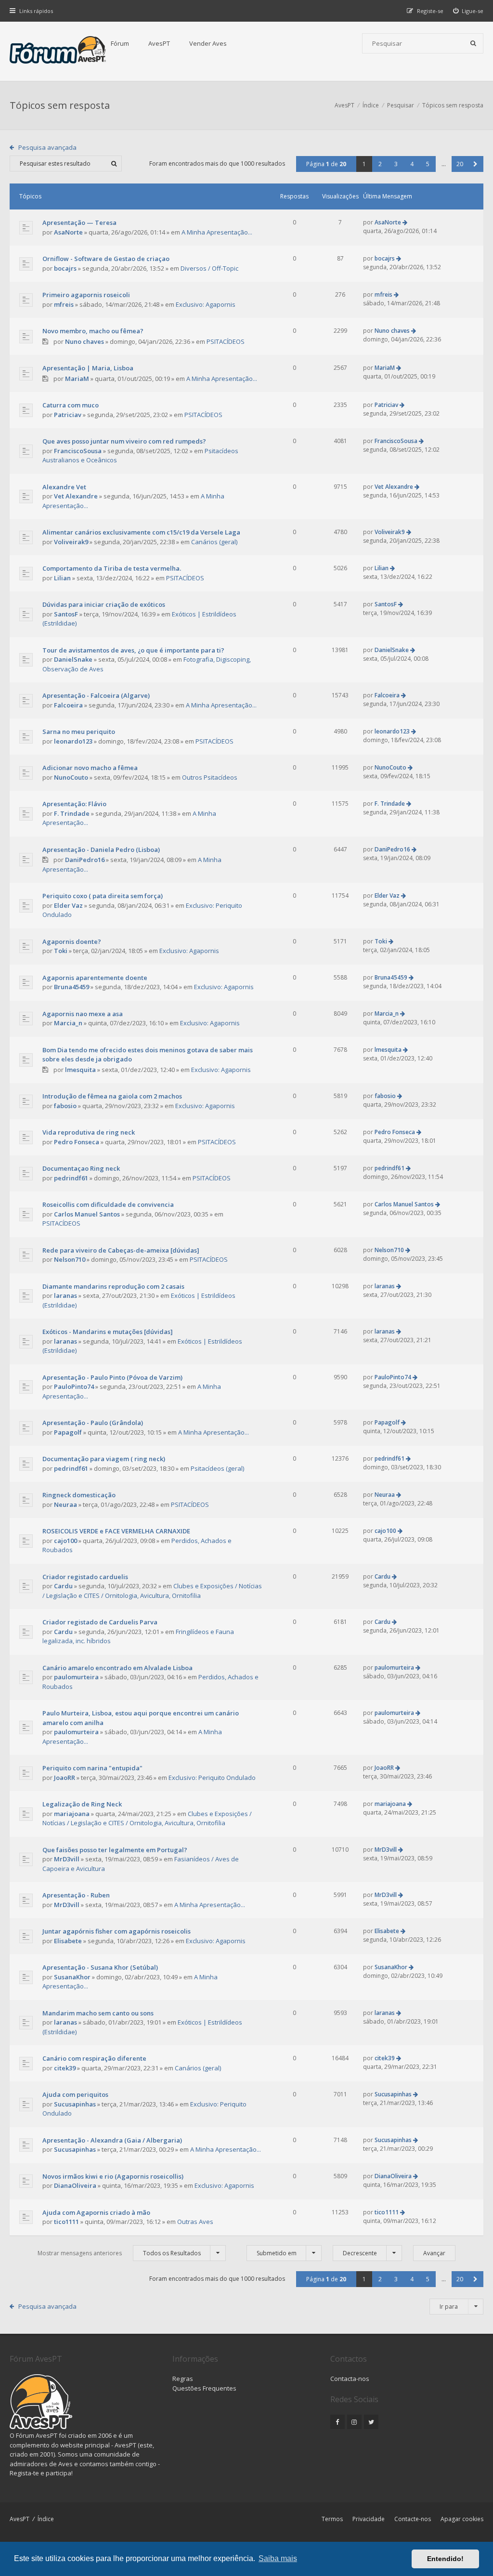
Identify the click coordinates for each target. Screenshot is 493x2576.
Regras (183, 2379)
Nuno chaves (84, 341)
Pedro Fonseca (77, 1142)
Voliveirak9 (71, 542)
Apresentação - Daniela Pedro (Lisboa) (101, 850)
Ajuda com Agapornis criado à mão (96, 2212)
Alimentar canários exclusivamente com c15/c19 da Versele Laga (141, 532)
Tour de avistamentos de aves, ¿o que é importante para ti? (133, 650)
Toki (61, 951)
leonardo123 (73, 741)
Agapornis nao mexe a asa (83, 1014)
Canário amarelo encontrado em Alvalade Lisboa (117, 1668)
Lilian (62, 578)
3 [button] (396, 164)
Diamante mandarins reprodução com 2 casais (113, 1286)
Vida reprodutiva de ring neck (89, 1132)
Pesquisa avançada (47, 147)
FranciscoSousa (78, 451)
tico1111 (66, 2222)
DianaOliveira (75, 2185)
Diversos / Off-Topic (209, 268)
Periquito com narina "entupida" (92, 1768)
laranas (65, 1295)
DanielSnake (73, 659)
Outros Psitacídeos (210, 777)
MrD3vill (67, 1859)
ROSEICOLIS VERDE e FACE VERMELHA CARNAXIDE (116, 1531)
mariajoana (72, 1814)
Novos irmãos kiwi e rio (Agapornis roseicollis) (113, 2176)
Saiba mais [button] (278, 2558)
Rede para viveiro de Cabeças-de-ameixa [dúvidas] (121, 1250)
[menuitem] (468, 11)
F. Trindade (72, 813)
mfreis (64, 304)
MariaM (77, 379)
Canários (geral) (214, 542)
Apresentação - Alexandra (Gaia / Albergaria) (112, 2140)
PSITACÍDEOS (226, 341)
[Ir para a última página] (405, 222)
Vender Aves (208, 43)
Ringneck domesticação (79, 1495)
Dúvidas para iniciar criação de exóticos (104, 604)
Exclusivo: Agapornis (206, 304)
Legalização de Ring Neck (82, 1804)
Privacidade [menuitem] (369, 2519)
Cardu (63, 1586)
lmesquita (80, 1070)
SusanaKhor (72, 1977)
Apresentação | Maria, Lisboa (88, 368)
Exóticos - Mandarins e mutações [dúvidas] (108, 1332)
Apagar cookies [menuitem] (462, 2519)
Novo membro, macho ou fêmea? (93, 331)
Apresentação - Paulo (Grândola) (93, 1423)
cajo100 (65, 1541)
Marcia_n (68, 1023)
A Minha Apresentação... (217, 232)
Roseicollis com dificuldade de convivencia (108, 1204)
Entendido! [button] (445, 2559)
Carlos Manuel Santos (87, 1214)
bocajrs (65, 268)
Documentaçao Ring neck (81, 1168)
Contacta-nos (350, 2379)
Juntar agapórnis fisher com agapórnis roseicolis (117, 1931)
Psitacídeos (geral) (217, 1468)
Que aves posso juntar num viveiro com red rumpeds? (124, 441)
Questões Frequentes (204, 2388)
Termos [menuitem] (332, 2519)
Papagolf (68, 1432)
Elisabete (68, 1941)
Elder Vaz (68, 905)
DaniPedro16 (85, 860)
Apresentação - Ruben (76, 1895)
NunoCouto (71, 777)
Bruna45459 (71, 987)
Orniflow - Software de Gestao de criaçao (106, 259)
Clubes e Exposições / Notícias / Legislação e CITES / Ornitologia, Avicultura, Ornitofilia (152, 1591)
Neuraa (65, 1504)
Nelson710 (70, 1259)
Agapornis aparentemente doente (95, 978)
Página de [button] (326, 164)
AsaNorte (68, 232)
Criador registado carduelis (85, 1577)
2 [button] (380, 164)
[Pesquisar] (473, 43)
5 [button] (428, 164)
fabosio (65, 1106)
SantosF (66, 614)
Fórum (120, 43)
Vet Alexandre (76, 496)
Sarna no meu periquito (79, 732)
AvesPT (159, 43)
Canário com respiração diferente (94, 2058)
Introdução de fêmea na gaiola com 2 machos (112, 1096)
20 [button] (460, 164)
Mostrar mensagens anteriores (119, 2253)
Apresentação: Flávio (74, 804)
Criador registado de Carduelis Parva (100, 1622)
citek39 (65, 2068)
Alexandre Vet (64, 487)
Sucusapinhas (75, 2104)
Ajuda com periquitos (75, 2094)
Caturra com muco (71, 405)
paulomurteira (76, 1677)
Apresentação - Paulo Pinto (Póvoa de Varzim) (112, 1377)
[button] (475, 164)
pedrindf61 (71, 1178)
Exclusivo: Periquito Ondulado (212, 1778)
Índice (46, 2519)
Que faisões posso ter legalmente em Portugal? (115, 1850)
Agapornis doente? (72, 941)
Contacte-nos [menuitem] (413, 2519)
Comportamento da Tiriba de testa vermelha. (112, 568)
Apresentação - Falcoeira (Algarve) (96, 695)
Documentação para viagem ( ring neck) (104, 1459)
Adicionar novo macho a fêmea (90, 768)
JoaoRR (65, 1778)
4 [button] (412, 164)
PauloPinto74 (74, 1386)
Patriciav (68, 415)
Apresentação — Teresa (79, 222)
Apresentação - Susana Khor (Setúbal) (100, 1967)
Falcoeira (68, 705)
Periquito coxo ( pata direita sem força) (103, 896)
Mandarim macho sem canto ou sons (98, 2013)
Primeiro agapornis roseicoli (86, 295)
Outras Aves (195, 2222)
